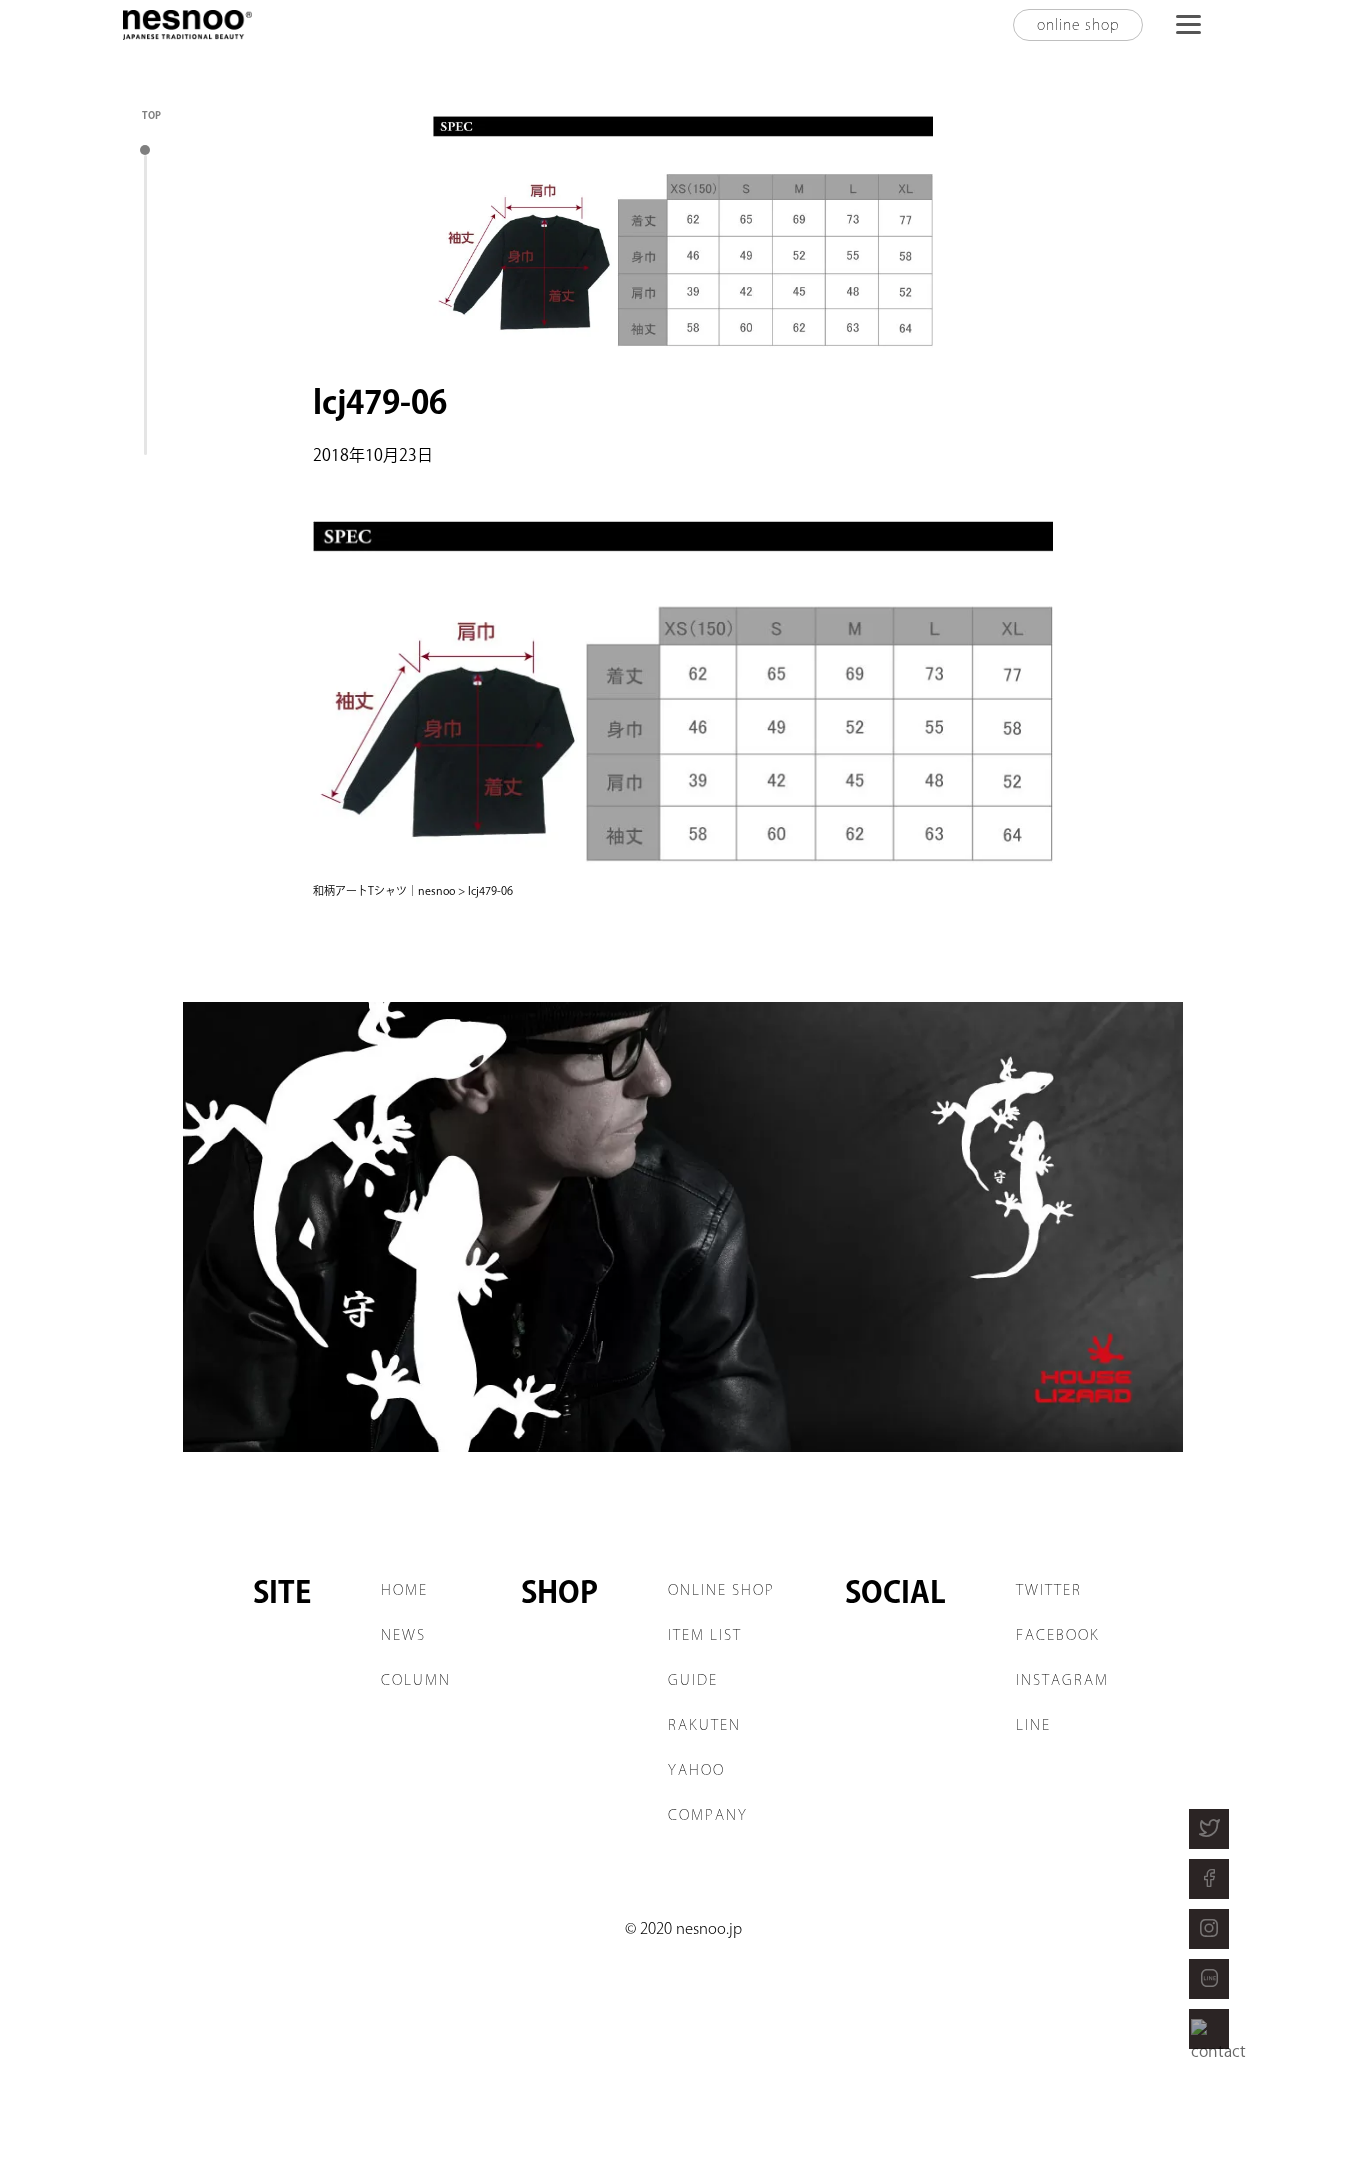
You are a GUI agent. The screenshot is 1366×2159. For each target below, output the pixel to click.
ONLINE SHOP (721, 1590)
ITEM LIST (705, 1635)
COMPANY (708, 1815)
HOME (404, 1590)
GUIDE (693, 1680)
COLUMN (416, 1680)
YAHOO (696, 1770)
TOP (151, 115)
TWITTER (1049, 1590)
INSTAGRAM (1062, 1680)
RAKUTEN (704, 1725)
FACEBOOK (1058, 1635)
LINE (1033, 1725)
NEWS (403, 1635)
